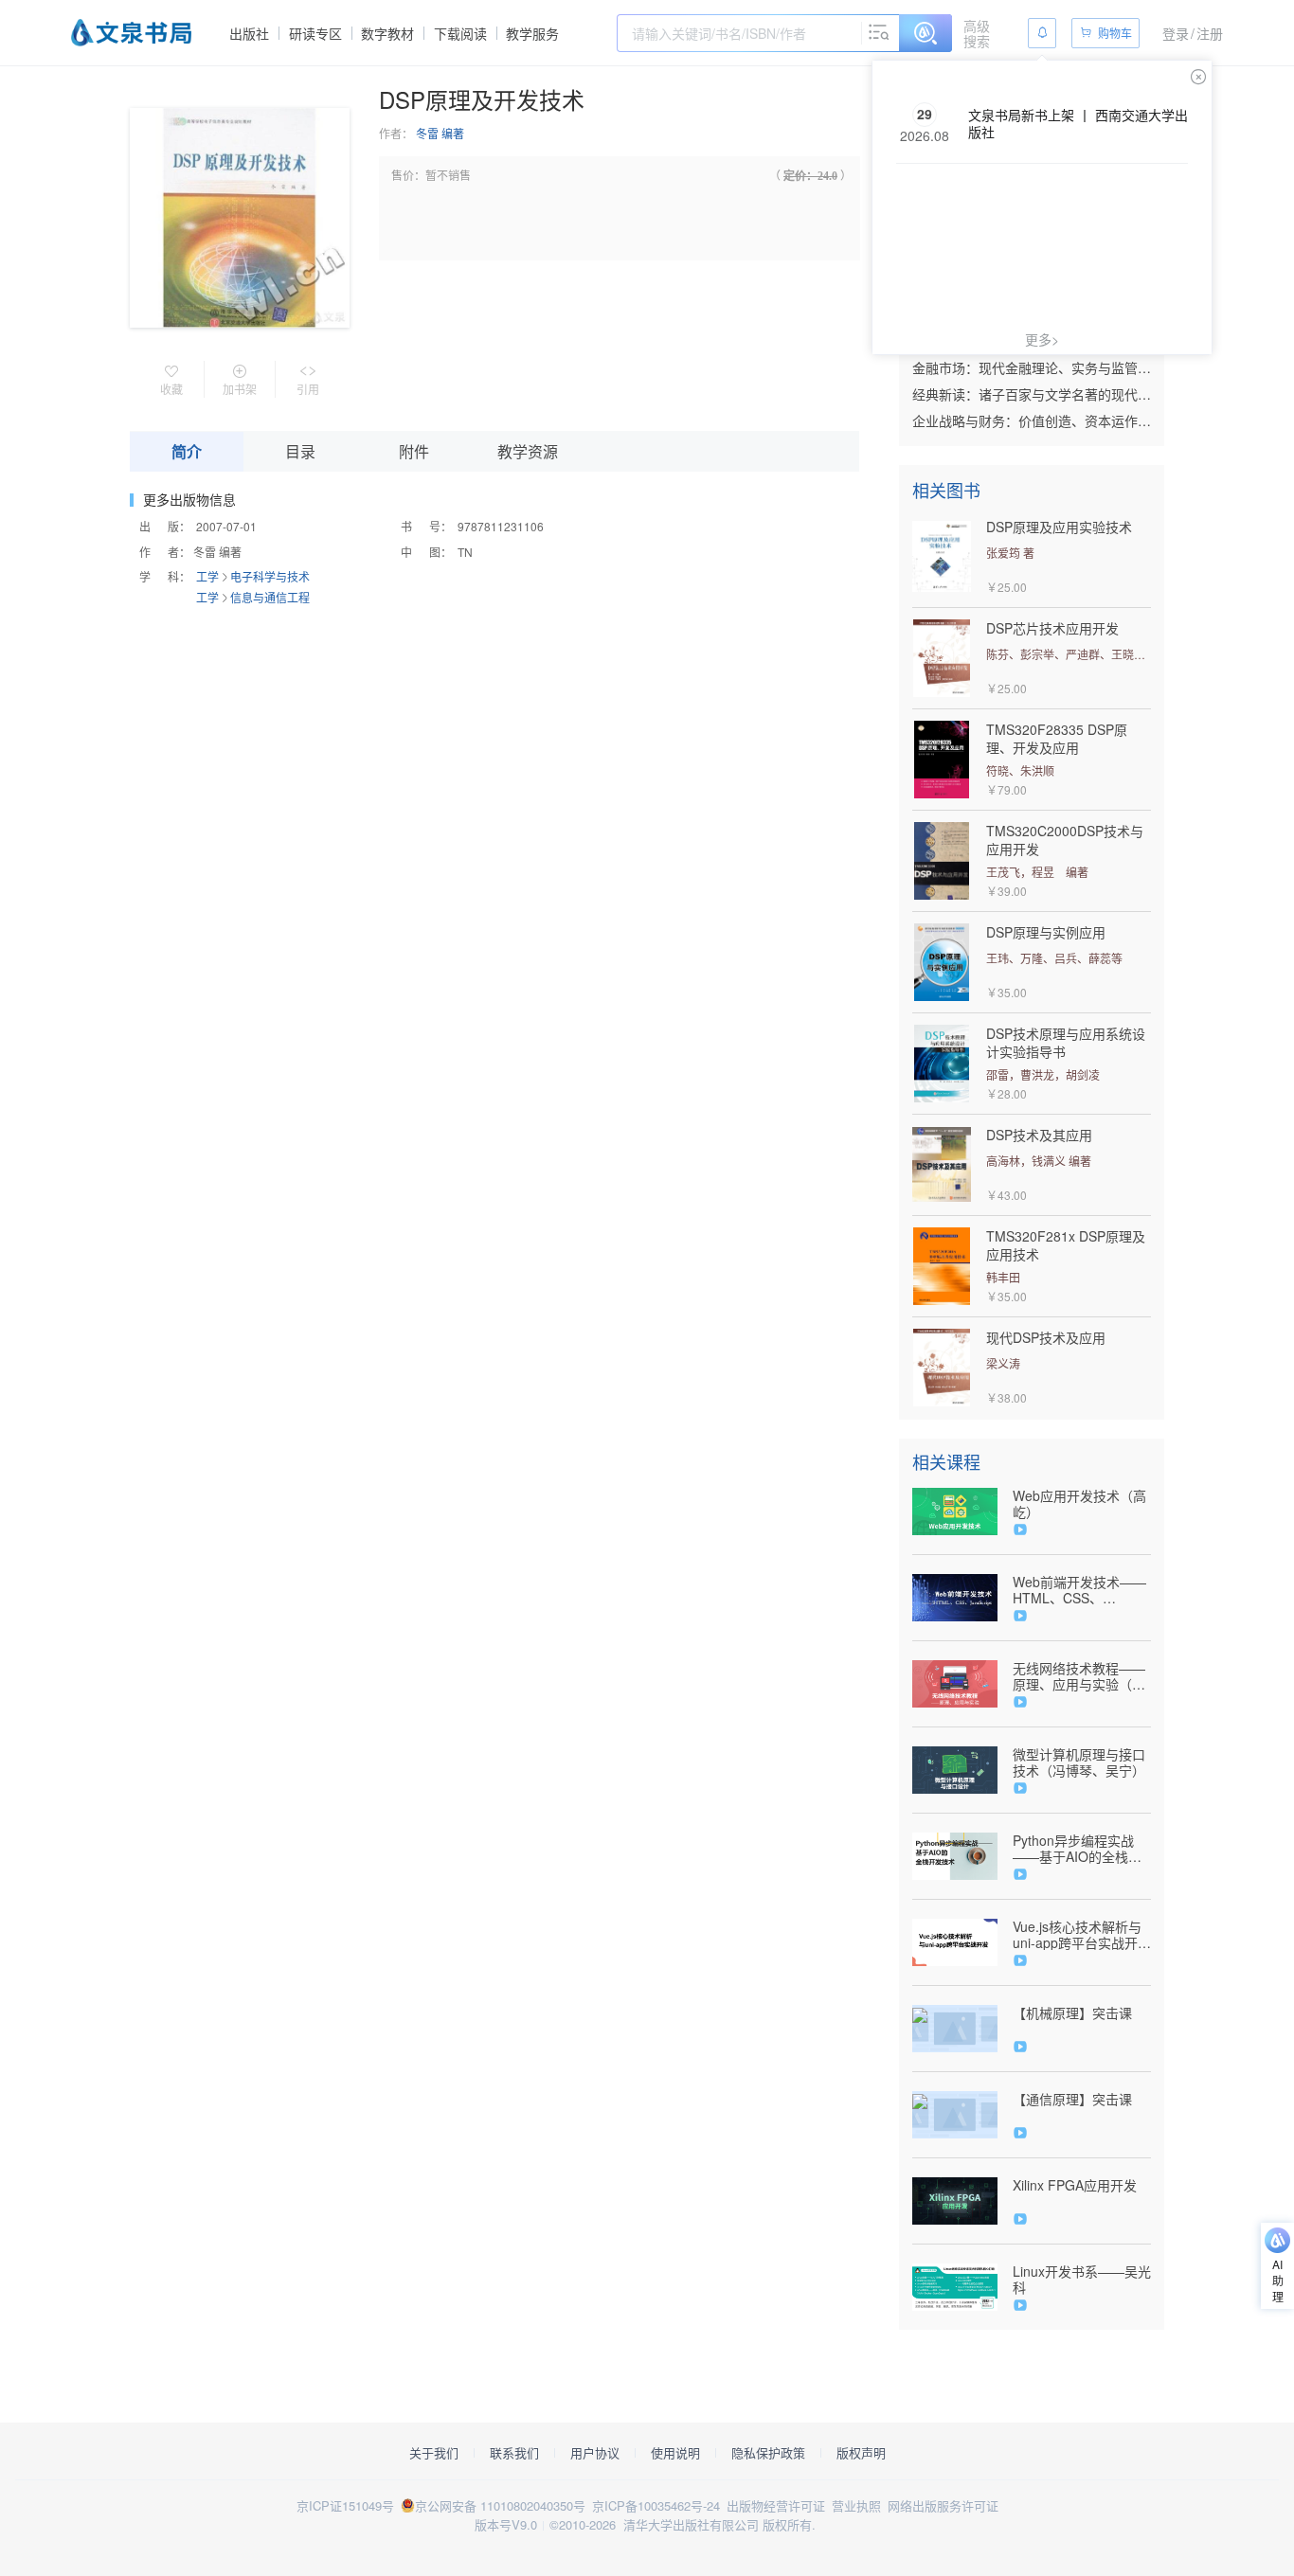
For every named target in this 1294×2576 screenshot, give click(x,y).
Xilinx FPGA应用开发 (1075, 2185)
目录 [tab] (300, 451)
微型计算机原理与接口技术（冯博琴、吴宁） (1079, 1762)
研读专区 (315, 33)
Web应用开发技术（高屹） (1079, 1504)
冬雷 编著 (440, 133)
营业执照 (856, 2505)
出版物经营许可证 (776, 2505)
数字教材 (387, 33)
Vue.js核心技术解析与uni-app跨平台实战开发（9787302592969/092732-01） (1082, 1935)
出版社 (249, 33)
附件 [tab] (414, 451)
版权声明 (861, 2453)
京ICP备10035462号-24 (656, 2505)
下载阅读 (460, 33)
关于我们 (434, 2453)
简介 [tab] (187, 451)
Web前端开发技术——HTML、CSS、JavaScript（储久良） (1079, 1590)
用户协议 (595, 2453)
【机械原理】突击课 (1072, 2013)
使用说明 (675, 2453)
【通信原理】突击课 (1072, 2099)
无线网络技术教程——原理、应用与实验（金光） (1079, 1676)
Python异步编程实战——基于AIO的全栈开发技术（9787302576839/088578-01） (1082, 1849)
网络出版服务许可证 (943, 2505)
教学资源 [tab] (528, 451)
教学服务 (532, 33)
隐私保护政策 (768, 2453)
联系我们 (514, 2453)
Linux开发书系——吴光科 (1082, 2280)
